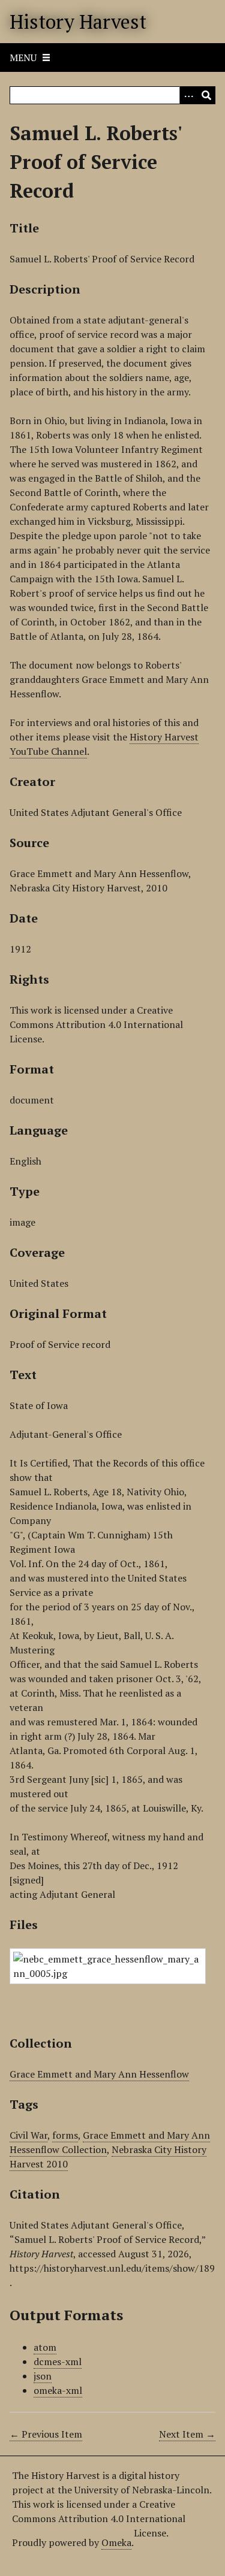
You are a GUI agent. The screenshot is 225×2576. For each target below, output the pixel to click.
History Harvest (78, 22)
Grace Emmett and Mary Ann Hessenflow (99, 2074)
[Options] (188, 95)
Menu (23, 58)
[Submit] (206, 95)
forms (65, 2135)
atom (45, 2347)
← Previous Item (46, 2434)
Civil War (28, 2135)
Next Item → (187, 2434)
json (43, 2376)
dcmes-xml (58, 2362)
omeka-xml (58, 2390)
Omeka (116, 2542)
